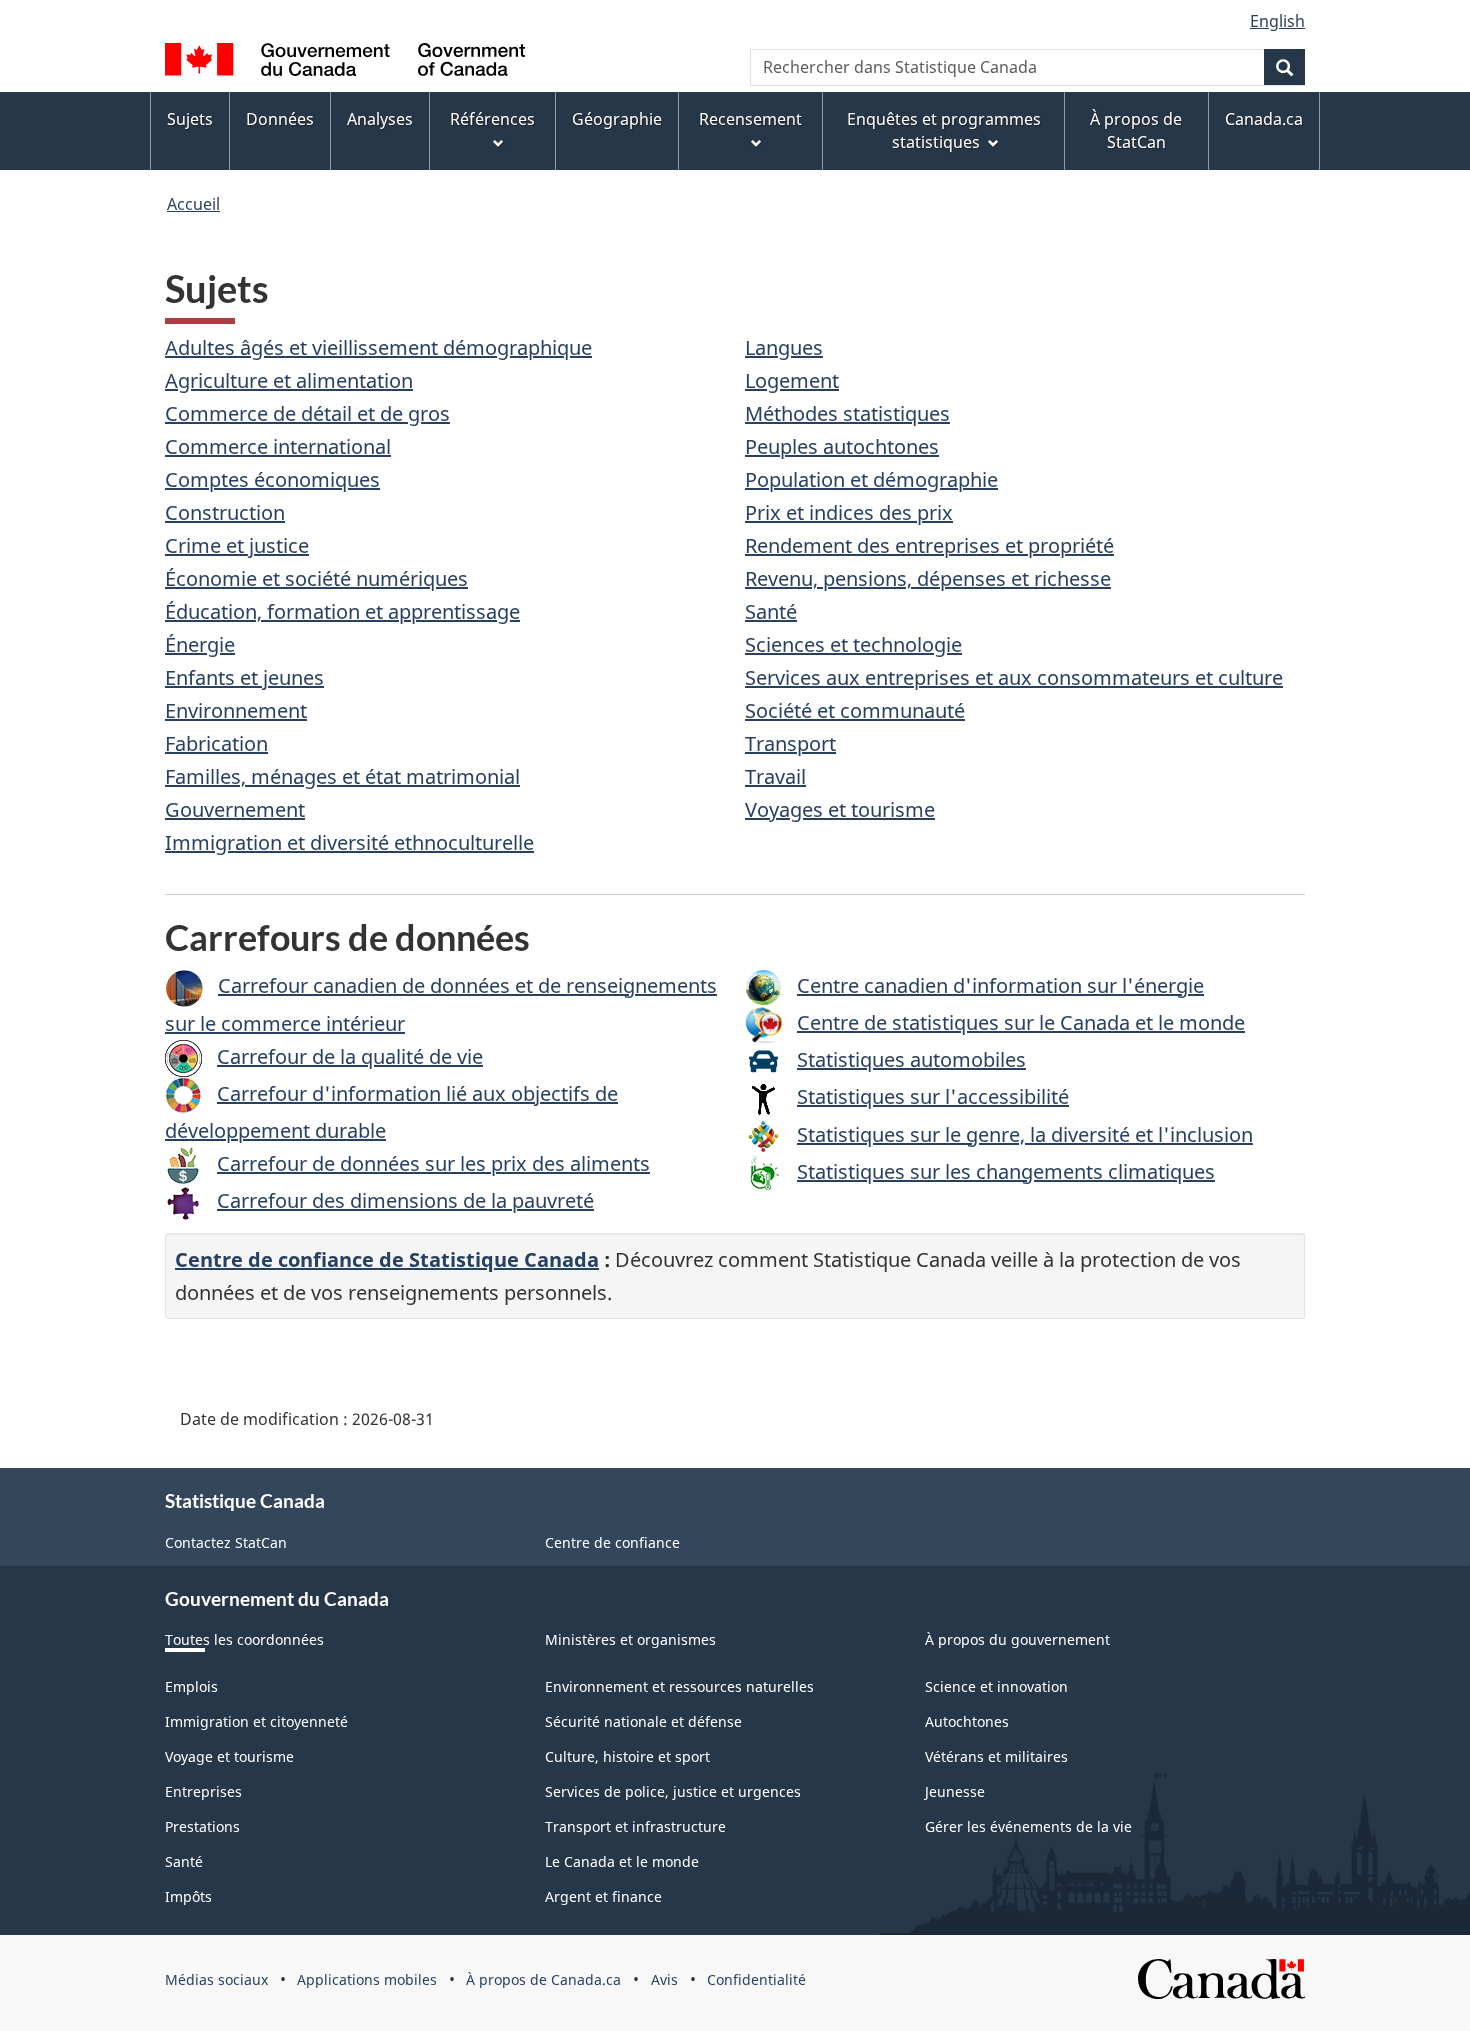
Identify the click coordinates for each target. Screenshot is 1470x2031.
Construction (225, 512)
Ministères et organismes (630, 1639)
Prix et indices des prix (849, 512)
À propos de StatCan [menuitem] (1136, 130)
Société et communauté (855, 710)
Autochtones (967, 1721)
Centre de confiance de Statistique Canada (387, 1259)
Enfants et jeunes (244, 677)
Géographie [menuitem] (617, 119)
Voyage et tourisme (229, 1756)
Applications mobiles (367, 1979)
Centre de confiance (612, 1542)
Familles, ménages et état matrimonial (342, 776)
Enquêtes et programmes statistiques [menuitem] (944, 130)
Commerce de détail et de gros (307, 413)
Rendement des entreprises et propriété (929, 545)
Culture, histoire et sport (627, 1756)
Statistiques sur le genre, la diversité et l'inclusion (1025, 1134)
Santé (771, 611)
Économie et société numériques (316, 578)
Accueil (193, 204)
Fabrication (216, 743)
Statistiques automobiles (911, 1059)
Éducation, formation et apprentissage (342, 611)
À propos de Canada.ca (543, 1979)
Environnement (236, 710)
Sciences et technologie (853, 644)
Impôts (188, 1896)
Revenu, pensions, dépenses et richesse (928, 578)
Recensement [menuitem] (750, 119)
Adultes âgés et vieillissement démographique (378, 347)
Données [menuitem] (280, 119)
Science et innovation (996, 1686)
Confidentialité (756, 1979)
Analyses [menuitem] (380, 119)
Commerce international (278, 446)
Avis (664, 1979)
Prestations (202, 1826)
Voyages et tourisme (840, 809)
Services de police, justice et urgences (673, 1791)
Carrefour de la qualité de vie (350, 1056)
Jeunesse (955, 1791)
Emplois (191, 1686)
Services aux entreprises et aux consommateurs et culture (1014, 677)
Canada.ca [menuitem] (1264, 119)
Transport (790, 743)
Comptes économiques (272, 479)
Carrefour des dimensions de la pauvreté (405, 1200)
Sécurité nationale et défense (643, 1721)
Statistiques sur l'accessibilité (933, 1096)
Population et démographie (871, 479)
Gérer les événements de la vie (1028, 1826)
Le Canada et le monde (622, 1861)
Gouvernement (235, 809)
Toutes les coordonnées (244, 1639)
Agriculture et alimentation (289, 380)
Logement (792, 380)
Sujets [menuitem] (190, 119)
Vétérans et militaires (996, 1756)
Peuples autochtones (842, 446)
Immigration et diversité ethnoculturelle (349, 842)
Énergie (200, 644)
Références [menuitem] (492, 119)
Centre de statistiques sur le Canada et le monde (1021, 1022)
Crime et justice (237, 545)
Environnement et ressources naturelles (679, 1686)
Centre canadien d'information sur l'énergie (1000, 985)
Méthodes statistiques (847, 413)
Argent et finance (603, 1896)
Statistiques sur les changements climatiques (1006, 1171)
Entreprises (203, 1791)
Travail (775, 776)
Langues (784, 347)
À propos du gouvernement (1017, 1639)
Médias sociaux (216, 1979)
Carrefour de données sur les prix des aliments (433, 1163)
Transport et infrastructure (635, 1826)
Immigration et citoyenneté (256, 1721)
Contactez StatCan (226, 1542)
